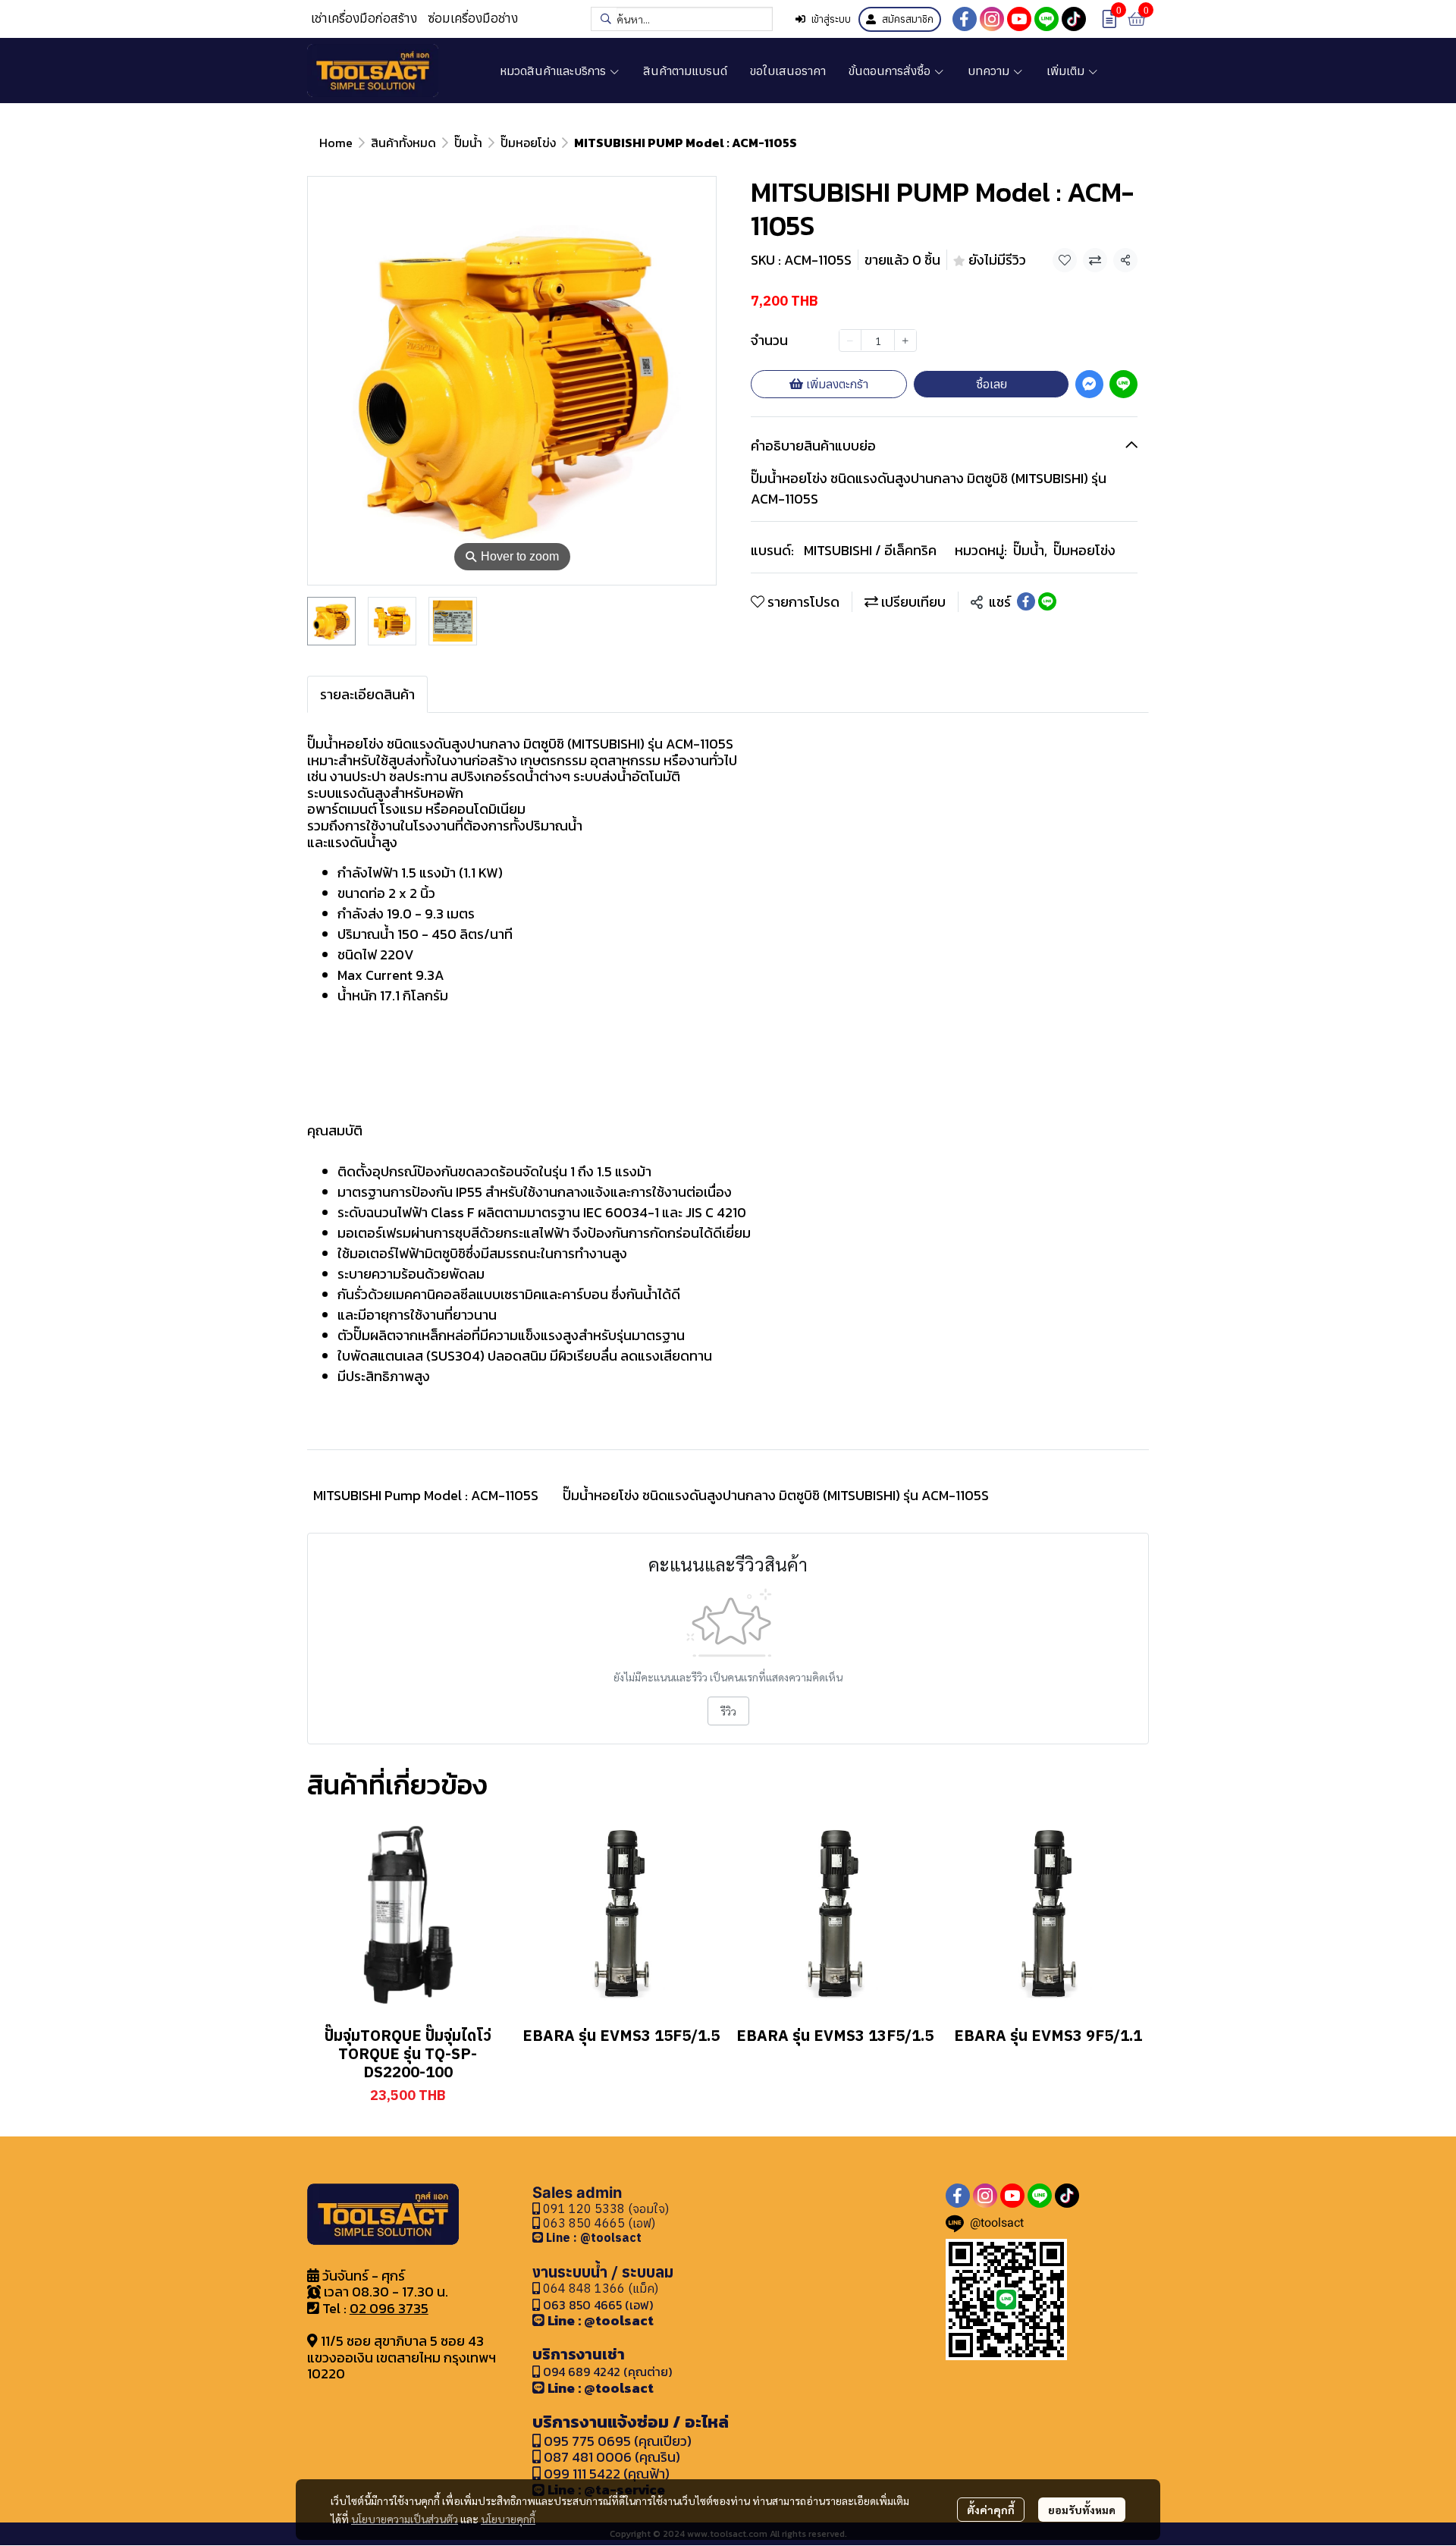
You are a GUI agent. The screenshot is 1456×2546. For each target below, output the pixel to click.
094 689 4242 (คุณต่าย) (607, 2372)
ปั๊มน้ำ (468, 143)
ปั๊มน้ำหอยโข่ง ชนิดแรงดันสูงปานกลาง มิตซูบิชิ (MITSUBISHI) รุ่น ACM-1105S (776, 1495)
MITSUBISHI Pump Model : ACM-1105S (426, 1495)
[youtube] (1019, 19)
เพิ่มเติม (1067, 71)
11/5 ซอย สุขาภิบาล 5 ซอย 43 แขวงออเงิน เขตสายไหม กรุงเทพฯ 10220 (402, 2357)
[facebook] (965, 19)
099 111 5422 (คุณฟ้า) (605, 2474)
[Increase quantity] (905, 340)
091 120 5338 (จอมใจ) (604, 2209)
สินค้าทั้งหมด (403, 143)
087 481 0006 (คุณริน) (612, 2457)
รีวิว (728, 1711)
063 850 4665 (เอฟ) (598, 2223)
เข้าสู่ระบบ (831, 19)
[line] (1046, 19)
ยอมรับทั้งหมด (1082, 2510)
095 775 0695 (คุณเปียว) (618, 2441)
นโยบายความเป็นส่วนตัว (405, 2519)
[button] (682, 19)
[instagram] (992, 19)
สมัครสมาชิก (908, 19)
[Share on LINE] (1047, 601)
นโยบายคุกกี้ (508, 2519)
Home (336, 143)
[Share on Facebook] (1026, 601)
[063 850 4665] (539, 2237)
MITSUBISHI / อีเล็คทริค (870, 550)
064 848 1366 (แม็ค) (601, 2288)
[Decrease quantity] (850, 340)
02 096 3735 (389, 2308)
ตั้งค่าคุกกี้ (991, 2510)
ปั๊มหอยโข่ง (528, 143)
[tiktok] (1074, 19)
